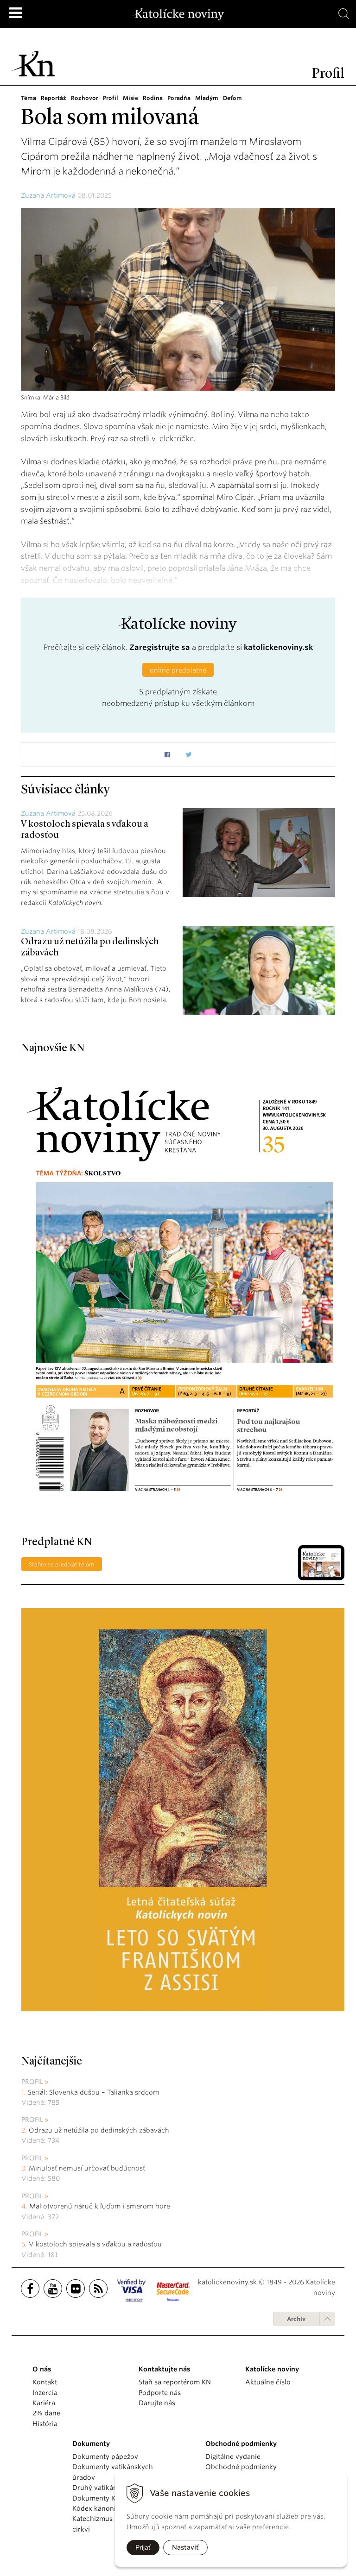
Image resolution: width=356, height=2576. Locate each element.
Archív (296, 2319)
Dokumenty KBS (98, 2498)
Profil (111, 98)
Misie (130, 98)
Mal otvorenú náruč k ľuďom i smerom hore (100, 2206)
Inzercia (45, 2393)
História (45, 2424)
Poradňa (179, 98)
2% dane (46, 2413)
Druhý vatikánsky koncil (111, 2488)
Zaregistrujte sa (160, 647)
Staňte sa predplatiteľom (62, 1564)
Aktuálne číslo (268, 2382)
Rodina (153, 98)
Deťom (232, 98)
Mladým (207, 98)
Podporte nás (160, 2393)
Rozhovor (85, 98)
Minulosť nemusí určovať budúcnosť (87, 2168)
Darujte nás (157, 2403)
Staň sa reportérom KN (175, 2382)
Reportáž (54, 98)
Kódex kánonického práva (114, 2508)
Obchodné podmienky (241, 2467)
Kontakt (45, 2382)
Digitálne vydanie (233, 2457)
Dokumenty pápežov (105, 2457)
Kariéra (44, 2403)
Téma (29, 98)
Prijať (143, 2547)
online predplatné (178, 670)
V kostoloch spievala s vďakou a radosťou (95, 2244)
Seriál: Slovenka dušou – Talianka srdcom (94, 2092)
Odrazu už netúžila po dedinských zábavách (99, 2130)
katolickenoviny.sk (278, 647)
